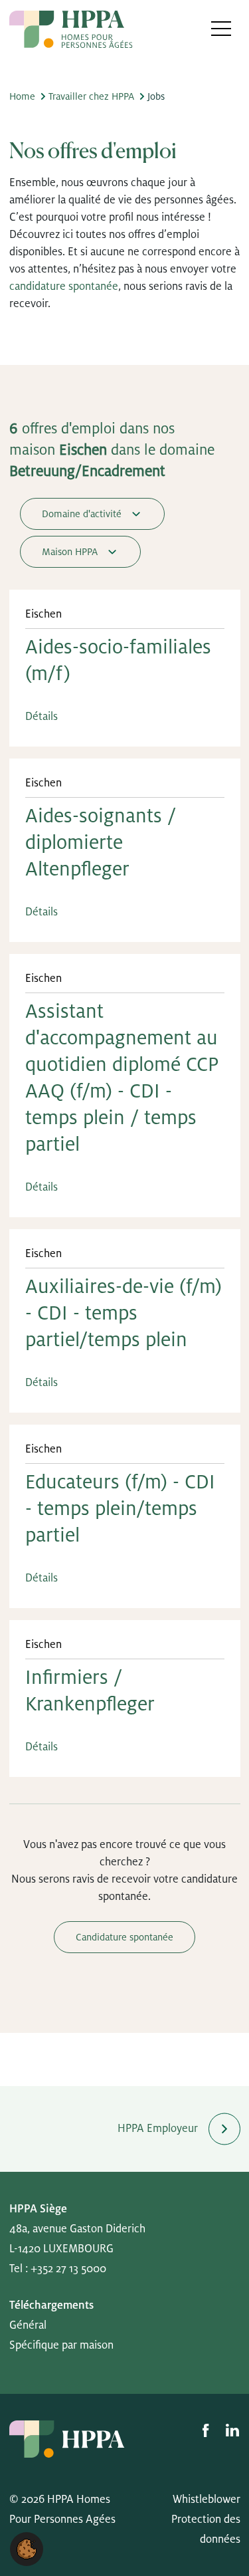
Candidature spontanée (124, 1937)
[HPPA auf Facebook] (207, 2430)
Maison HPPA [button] (71, 552)
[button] (27, 2549)
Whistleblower (207, 2500)
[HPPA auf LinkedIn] (232, 2430)
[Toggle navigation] (221, 28)
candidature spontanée (64, 287)
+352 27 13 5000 (68, 2269)
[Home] (71, 29)
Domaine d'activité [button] (83, 514)
